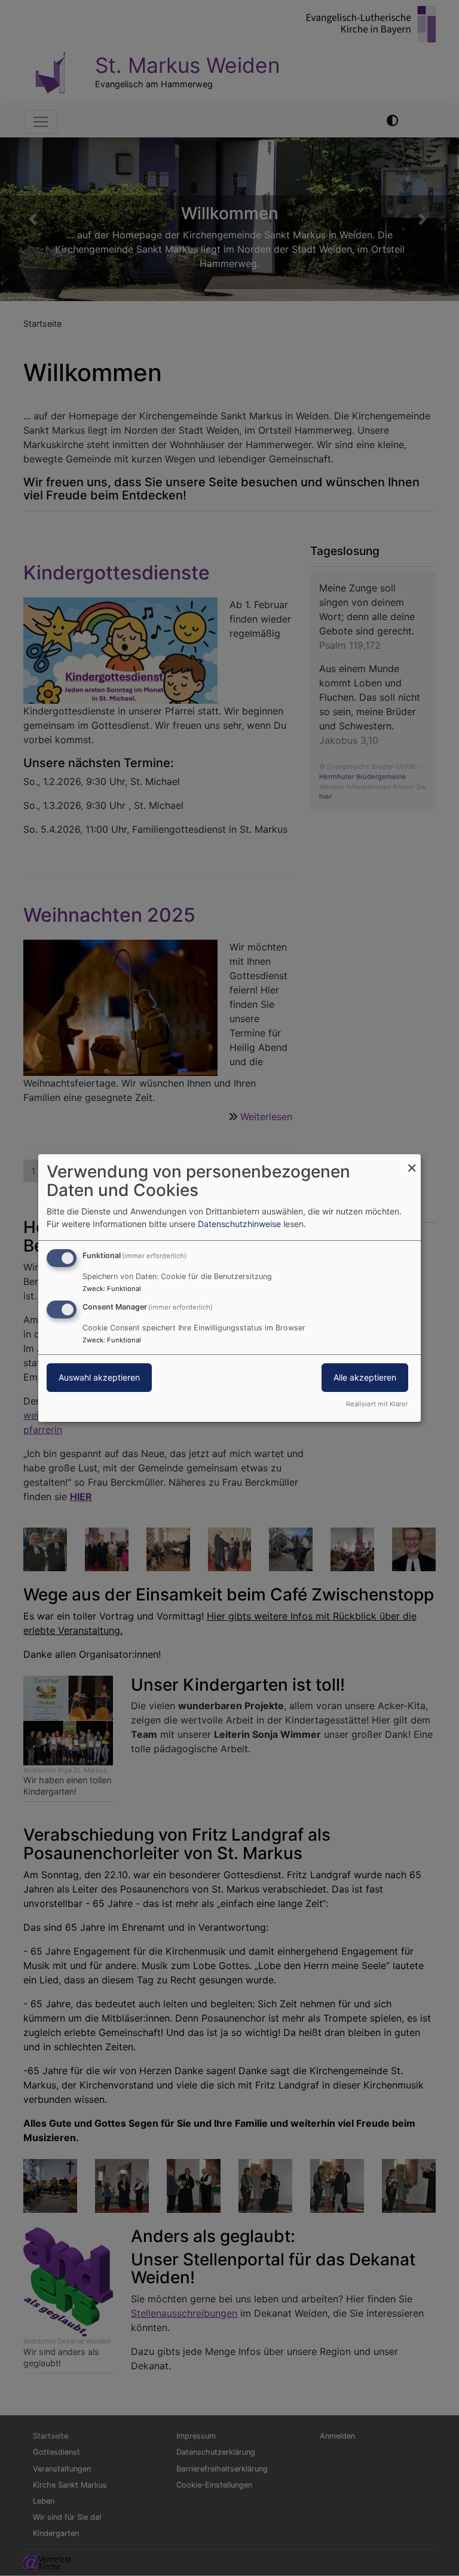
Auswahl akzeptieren (99, 1377)
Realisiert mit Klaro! (377, 1404)
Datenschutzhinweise (239, 1224)
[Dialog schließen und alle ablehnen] (412, 1162)
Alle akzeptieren (365, 1377)
